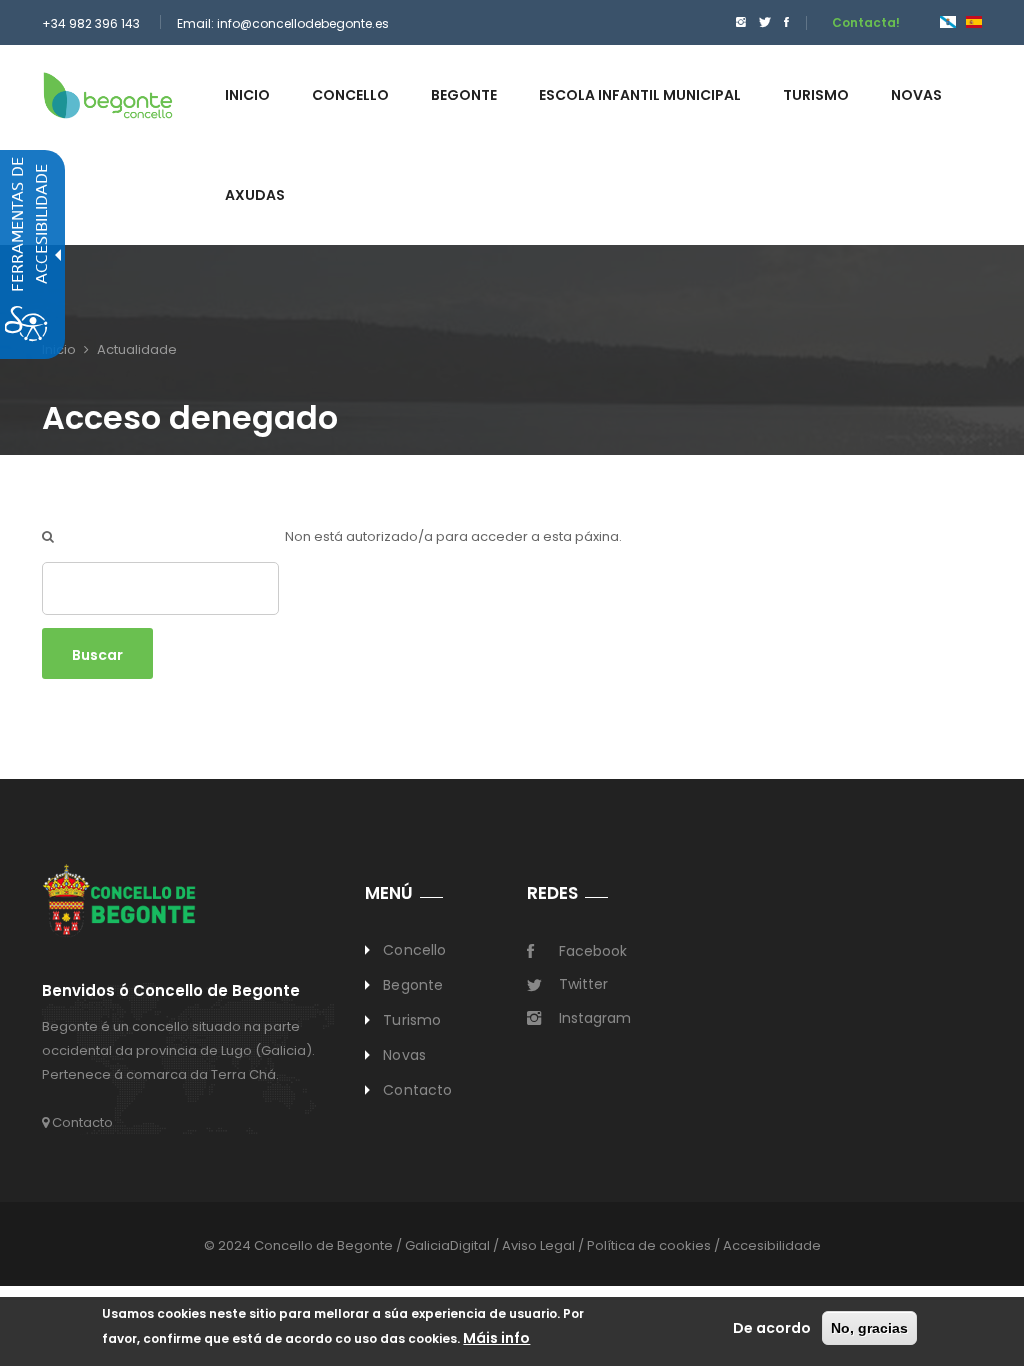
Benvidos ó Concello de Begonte (171, 991)
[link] (108, 94)
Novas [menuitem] (916, 95)
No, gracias (869, 1328)
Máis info (496, 1338)
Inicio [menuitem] (247, 95)
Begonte (413, 985)
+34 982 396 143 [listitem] (91, 23)
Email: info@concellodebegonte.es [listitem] (283, 23)
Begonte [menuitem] (464, 95)
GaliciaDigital (447, 1245)
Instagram (595, 1018)
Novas (404, 1055)
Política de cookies (649, 1245)
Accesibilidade (772, 1245)
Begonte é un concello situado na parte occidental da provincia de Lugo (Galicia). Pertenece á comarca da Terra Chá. (178, 1050)
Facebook (593, 951)
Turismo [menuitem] (816, 95)
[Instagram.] (741, 22)
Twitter (583, 984)
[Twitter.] (765, 22)
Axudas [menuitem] (255, 195)
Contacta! (866, 22)
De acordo (772, 1328)
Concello (414, 950)
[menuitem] (736, 22)
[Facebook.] (786, 22)
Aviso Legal (538, 1245)
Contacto (81, 1122)
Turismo (412, 1020)
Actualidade (137, 349)
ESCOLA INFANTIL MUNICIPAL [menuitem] (640, 95)
